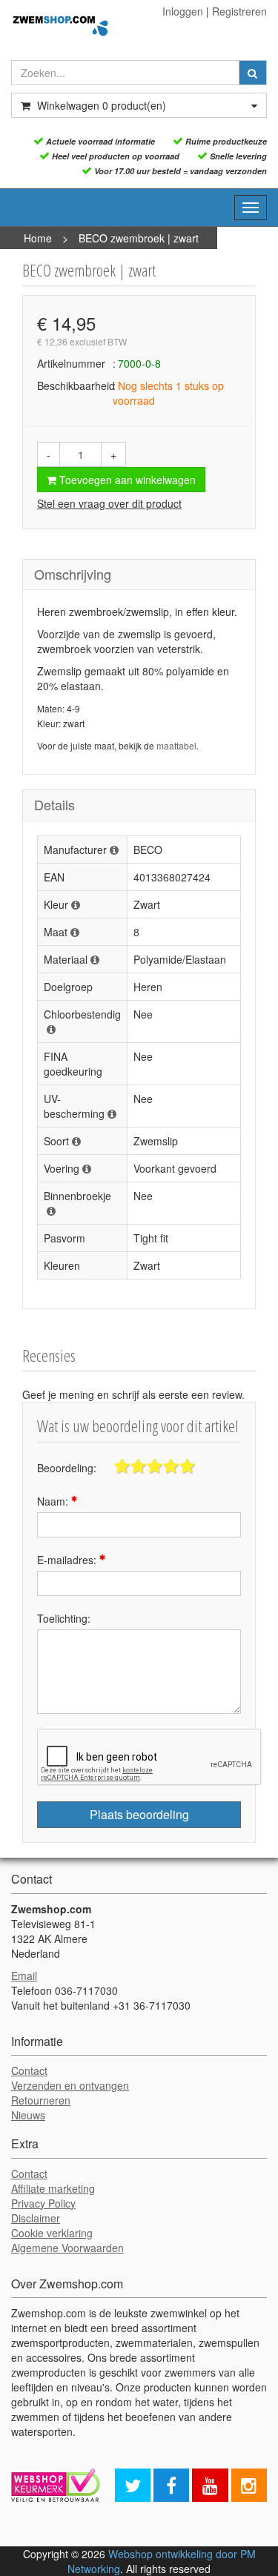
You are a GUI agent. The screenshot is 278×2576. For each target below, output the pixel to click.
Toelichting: (64, 1618)
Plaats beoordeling (139, 1814)
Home (38, 238)
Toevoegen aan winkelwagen (126, 480)
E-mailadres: (68, 1560)
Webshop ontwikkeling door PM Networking (162, 2561)
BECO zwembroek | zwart (139, 238)
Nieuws (28, 2115)
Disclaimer (36, 2218)
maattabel (176, 745)
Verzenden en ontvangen (70, 2085)
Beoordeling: (67, 1468)
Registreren (239, 11)
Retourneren (41, 2100)
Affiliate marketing (53, 2188)
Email (24, 1976)
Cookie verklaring (52, 2233)
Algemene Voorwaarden (67, 2248)
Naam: (54, 1501)
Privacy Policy (43, 2203)
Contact (29, 2070)
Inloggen (183, 11)
